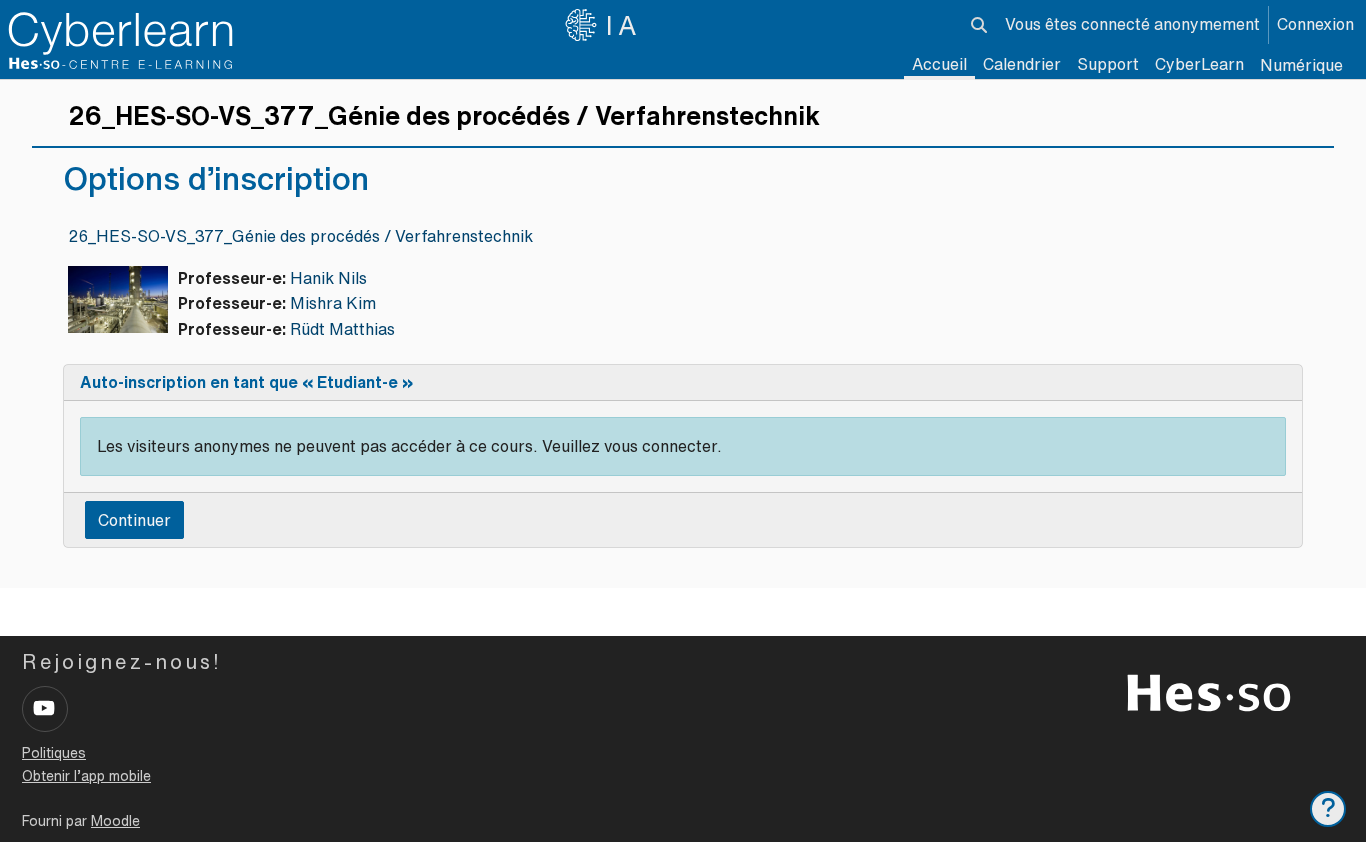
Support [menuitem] (1108, 64)
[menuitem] (1199, 65)
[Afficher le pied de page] (1328, 809)
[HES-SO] (1209, 691)
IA (624, 25)
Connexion (1315, 24)
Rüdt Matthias (342, 329)
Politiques (54, 753)
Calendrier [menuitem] (1022, 64)
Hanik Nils (328, 278)
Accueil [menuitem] (939, 64)
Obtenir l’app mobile (86, 776)
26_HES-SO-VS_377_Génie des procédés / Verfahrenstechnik (300, 236)
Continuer (134, 520)
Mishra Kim (333, 303)
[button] (979, 25)
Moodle (115, 821)
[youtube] (45, 709)
